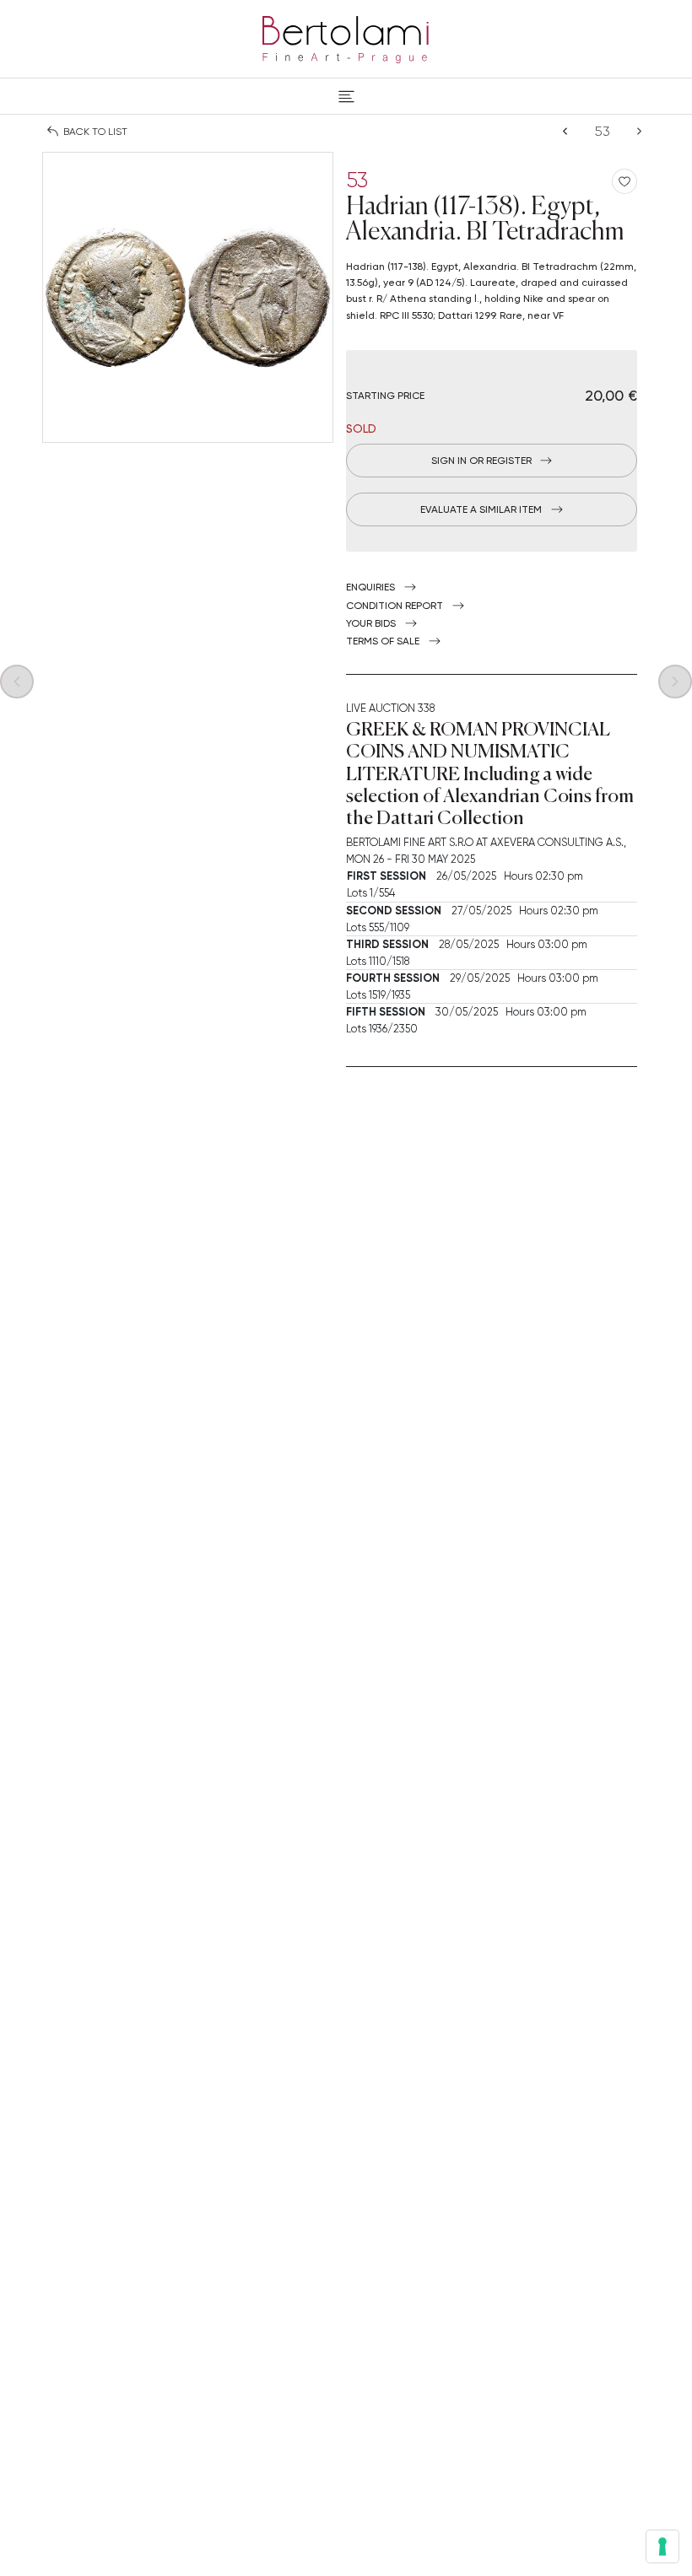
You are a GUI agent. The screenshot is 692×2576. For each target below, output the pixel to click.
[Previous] (565, 131)
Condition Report (395, 606)
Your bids (371, 623)
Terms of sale (383, 641)
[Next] (639, 131)
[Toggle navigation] (346, 96)
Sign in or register (481, 461)
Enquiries (370, 587)
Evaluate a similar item (481, 509)
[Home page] (346, 36)
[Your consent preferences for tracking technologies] (662, 2546)
